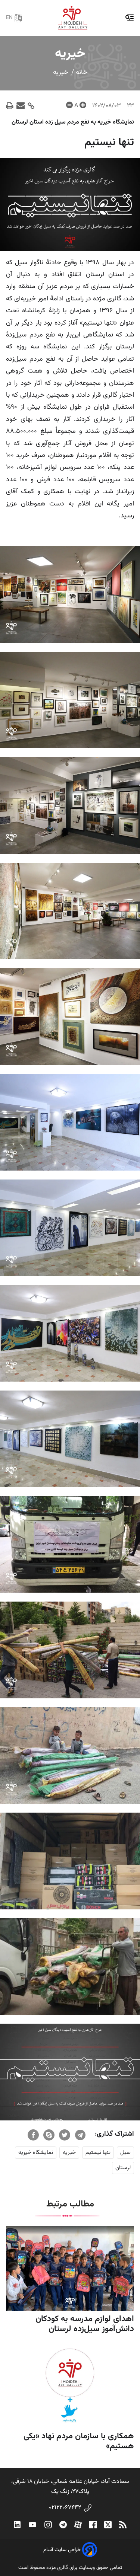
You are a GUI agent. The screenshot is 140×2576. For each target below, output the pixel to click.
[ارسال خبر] (21, 106)
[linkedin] (17, 2525)
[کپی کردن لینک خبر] (31, 106)
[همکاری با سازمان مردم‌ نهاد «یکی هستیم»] (70, 2386)
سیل (125, 2153)
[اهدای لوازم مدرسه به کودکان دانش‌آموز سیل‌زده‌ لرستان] (70, 2268)
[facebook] (33, 2135)
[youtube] (32, 2525)
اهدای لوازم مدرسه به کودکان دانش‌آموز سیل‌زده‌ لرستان (85, 2324)
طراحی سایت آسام (62, 2550)
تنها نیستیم (98, 2153)
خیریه (61, 73)
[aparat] (78, 2525)
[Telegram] (63, 2525)
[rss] (123, 2525)
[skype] (49, 2135)
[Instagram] (48, 2525)
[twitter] (65, 2135)
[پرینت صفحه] (10, 106)
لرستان (123, 2168)
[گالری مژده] (73, 18)
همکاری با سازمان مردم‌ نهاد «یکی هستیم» (79, 2441)
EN (9, 18)
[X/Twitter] (108, 2525)
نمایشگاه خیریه (36, 2153)
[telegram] (80, 2135)
